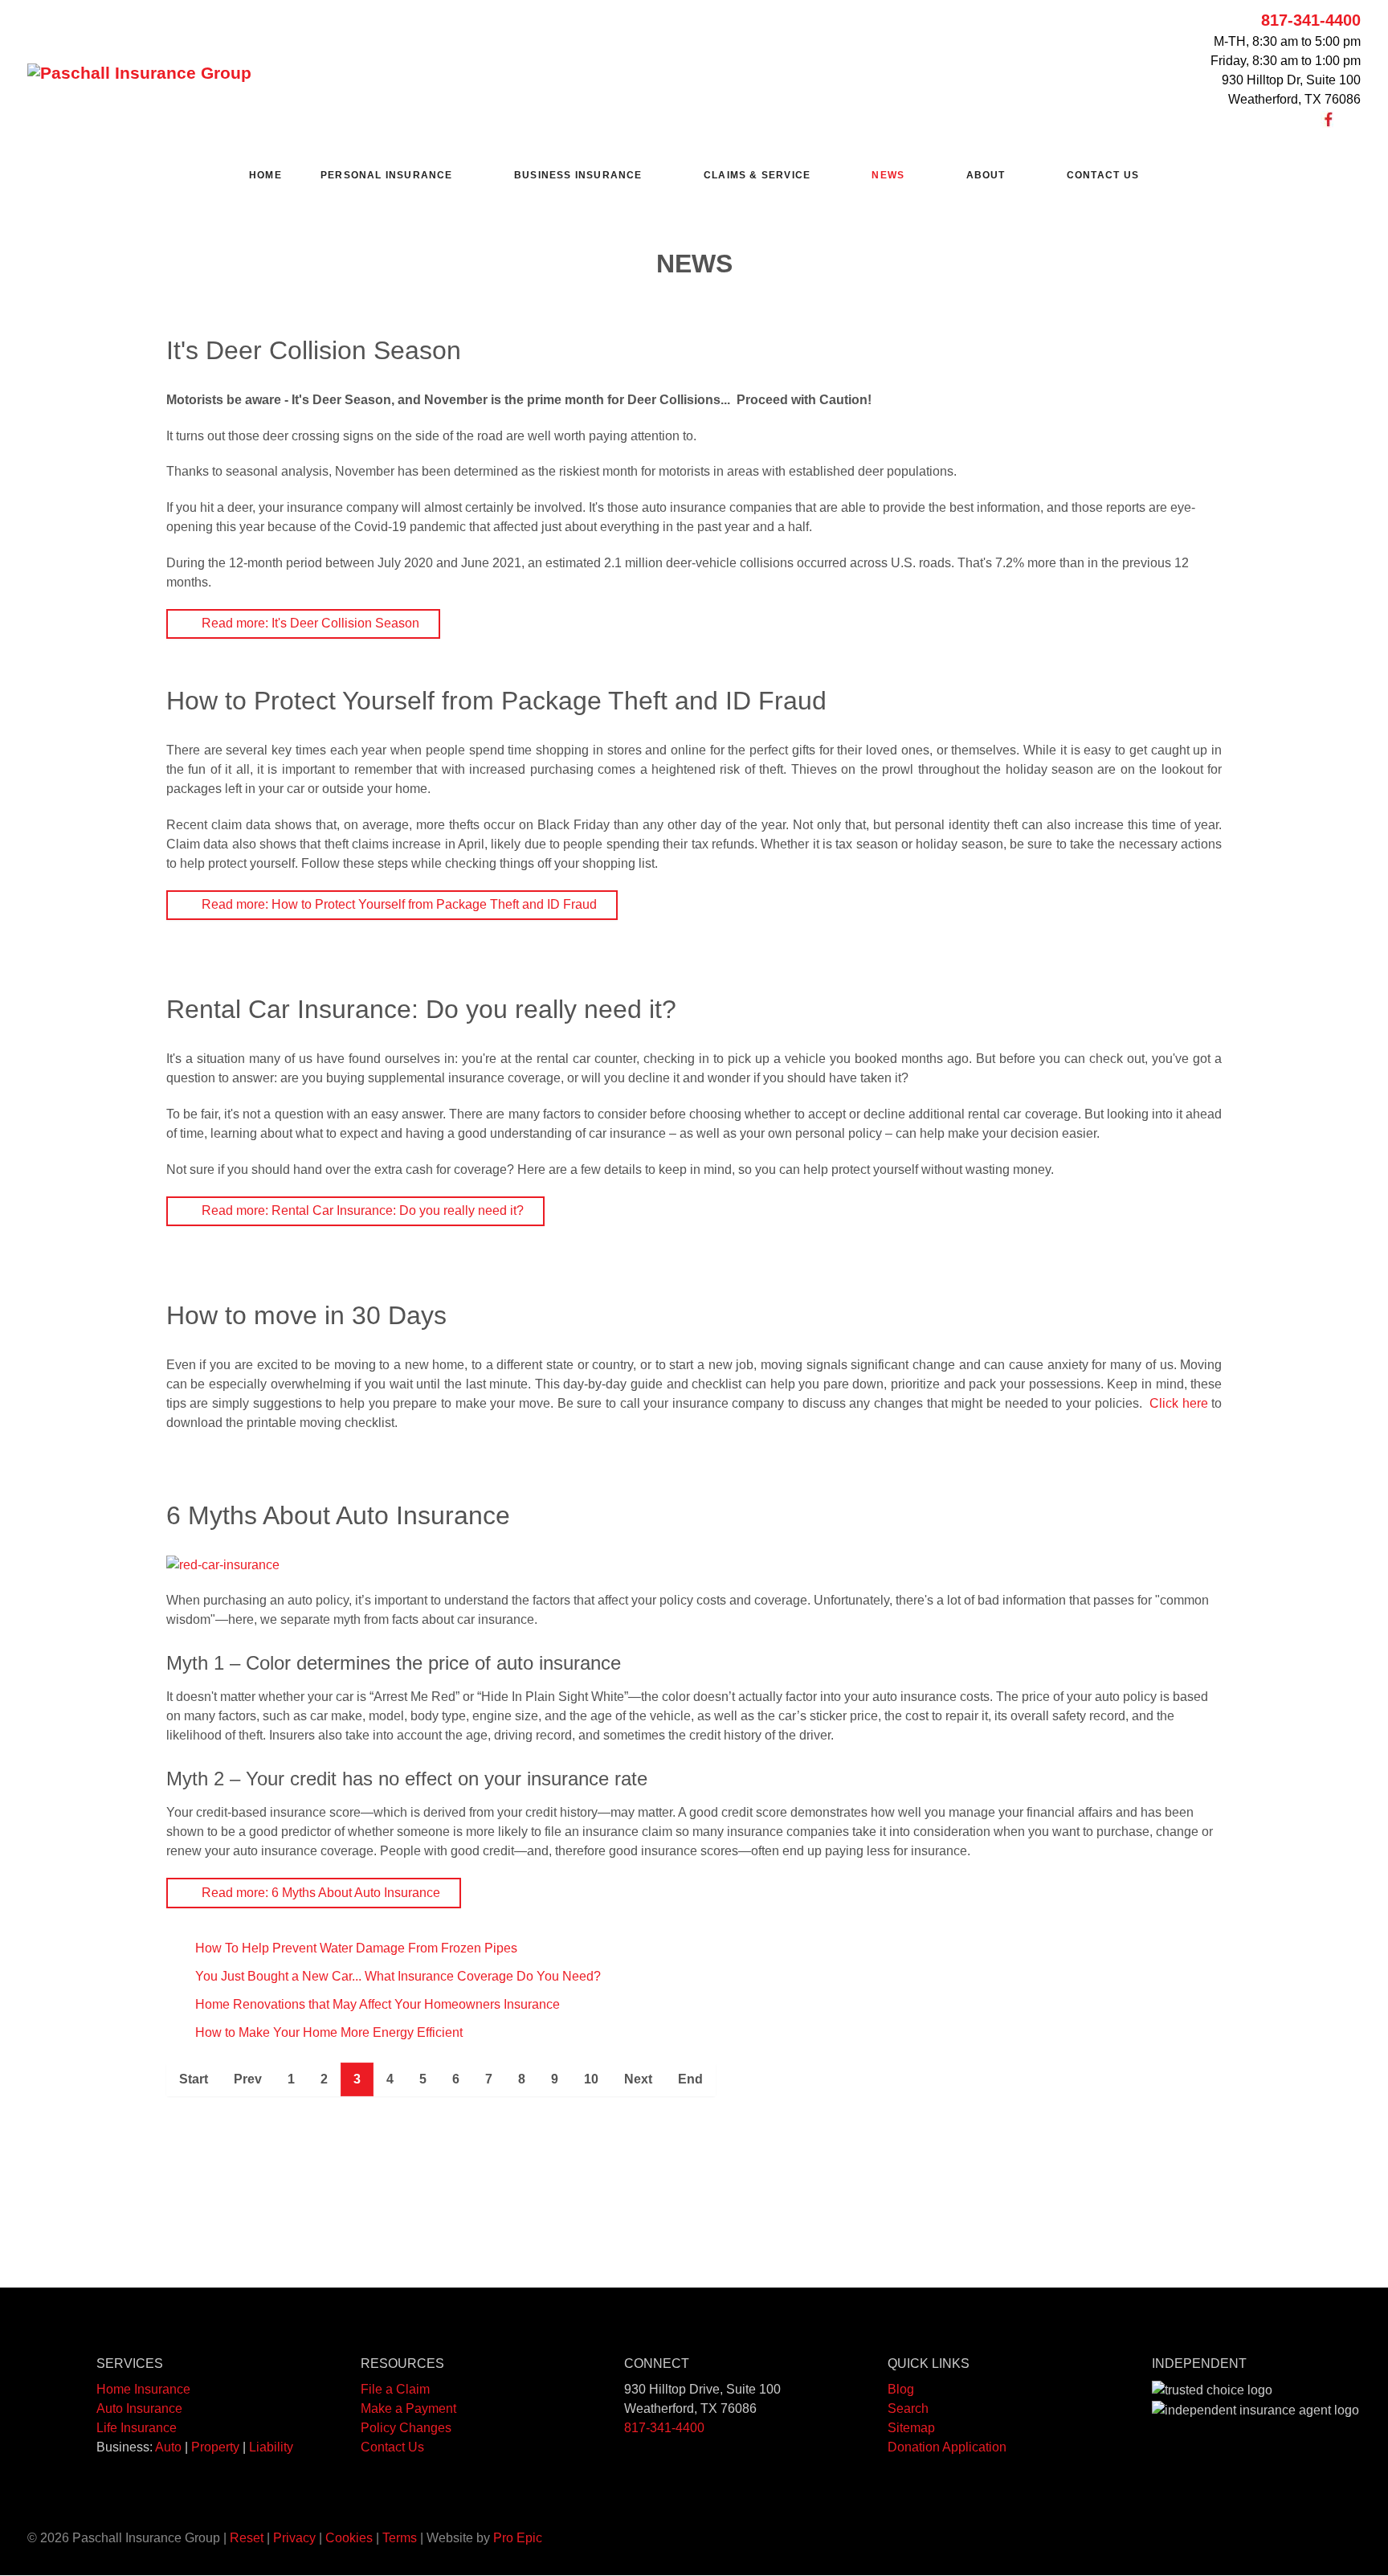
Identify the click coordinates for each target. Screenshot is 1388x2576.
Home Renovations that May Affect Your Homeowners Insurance (376, 2004)
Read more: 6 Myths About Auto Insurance (319, 1893)
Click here (1179, 1403)
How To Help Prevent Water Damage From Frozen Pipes (355, 1948)
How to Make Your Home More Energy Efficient (327, 2032)
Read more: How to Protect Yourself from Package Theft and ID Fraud (398, 904)
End (690, 2079)
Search (908, 2408)
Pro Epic (518, 2538)
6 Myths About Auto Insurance (338, 1515)
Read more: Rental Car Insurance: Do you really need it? (361, 1210)
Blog (901, 2389)
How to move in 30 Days (306, 1315)
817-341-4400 (1311, 20)
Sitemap (911, 2428)
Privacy (294, 2538)
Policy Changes (406, 2428)
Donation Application (947, 2447)
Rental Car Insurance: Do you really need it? (421, 1009)
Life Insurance (137, 2428)
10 (591, 2079)
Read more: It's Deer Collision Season (309, 623)
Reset (247, 2538)
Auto (168, 2447)
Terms (400, 2538)
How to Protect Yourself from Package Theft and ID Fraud (496, 701)
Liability (271, 2447)
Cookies (349, 2538)
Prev (248, 2079)
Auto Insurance (139, 2408)
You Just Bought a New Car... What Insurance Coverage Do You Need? (396, 1976)
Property (215, 2447)
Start (194, 2079)
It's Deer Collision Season (314, 350)
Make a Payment (408, 2408)
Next (638, 2079)
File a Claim (395, 2389)
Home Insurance (143, 2389)
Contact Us (392, 2447)
